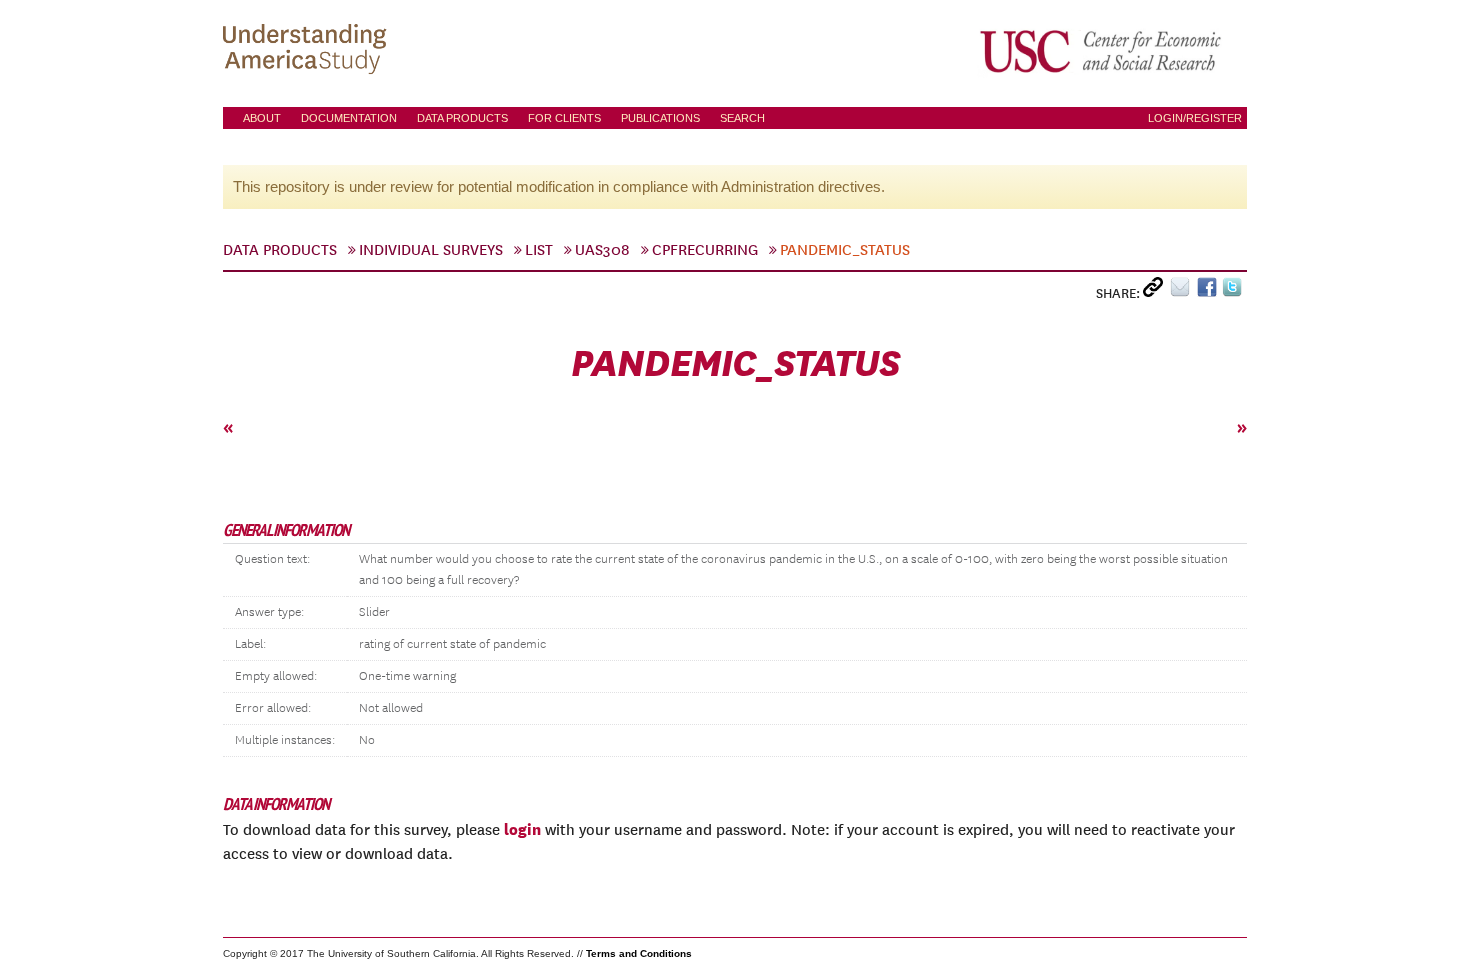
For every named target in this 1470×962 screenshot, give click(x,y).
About (262, 118)
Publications (660, 118)
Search (742, 118)
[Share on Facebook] (1209, 291)
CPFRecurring (705, 250)
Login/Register (1195, 118)
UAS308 (602, 250)
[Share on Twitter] (1234, 291)
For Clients (564, 118)
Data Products (462, 118)
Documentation (349, 118)
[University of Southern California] (1102, 51)
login (522, 829)
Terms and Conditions (639, 953)
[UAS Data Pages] (308, 51)
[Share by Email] (1183, 291)
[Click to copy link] (1156, 291)
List (539, 250)
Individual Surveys (431, 250)
